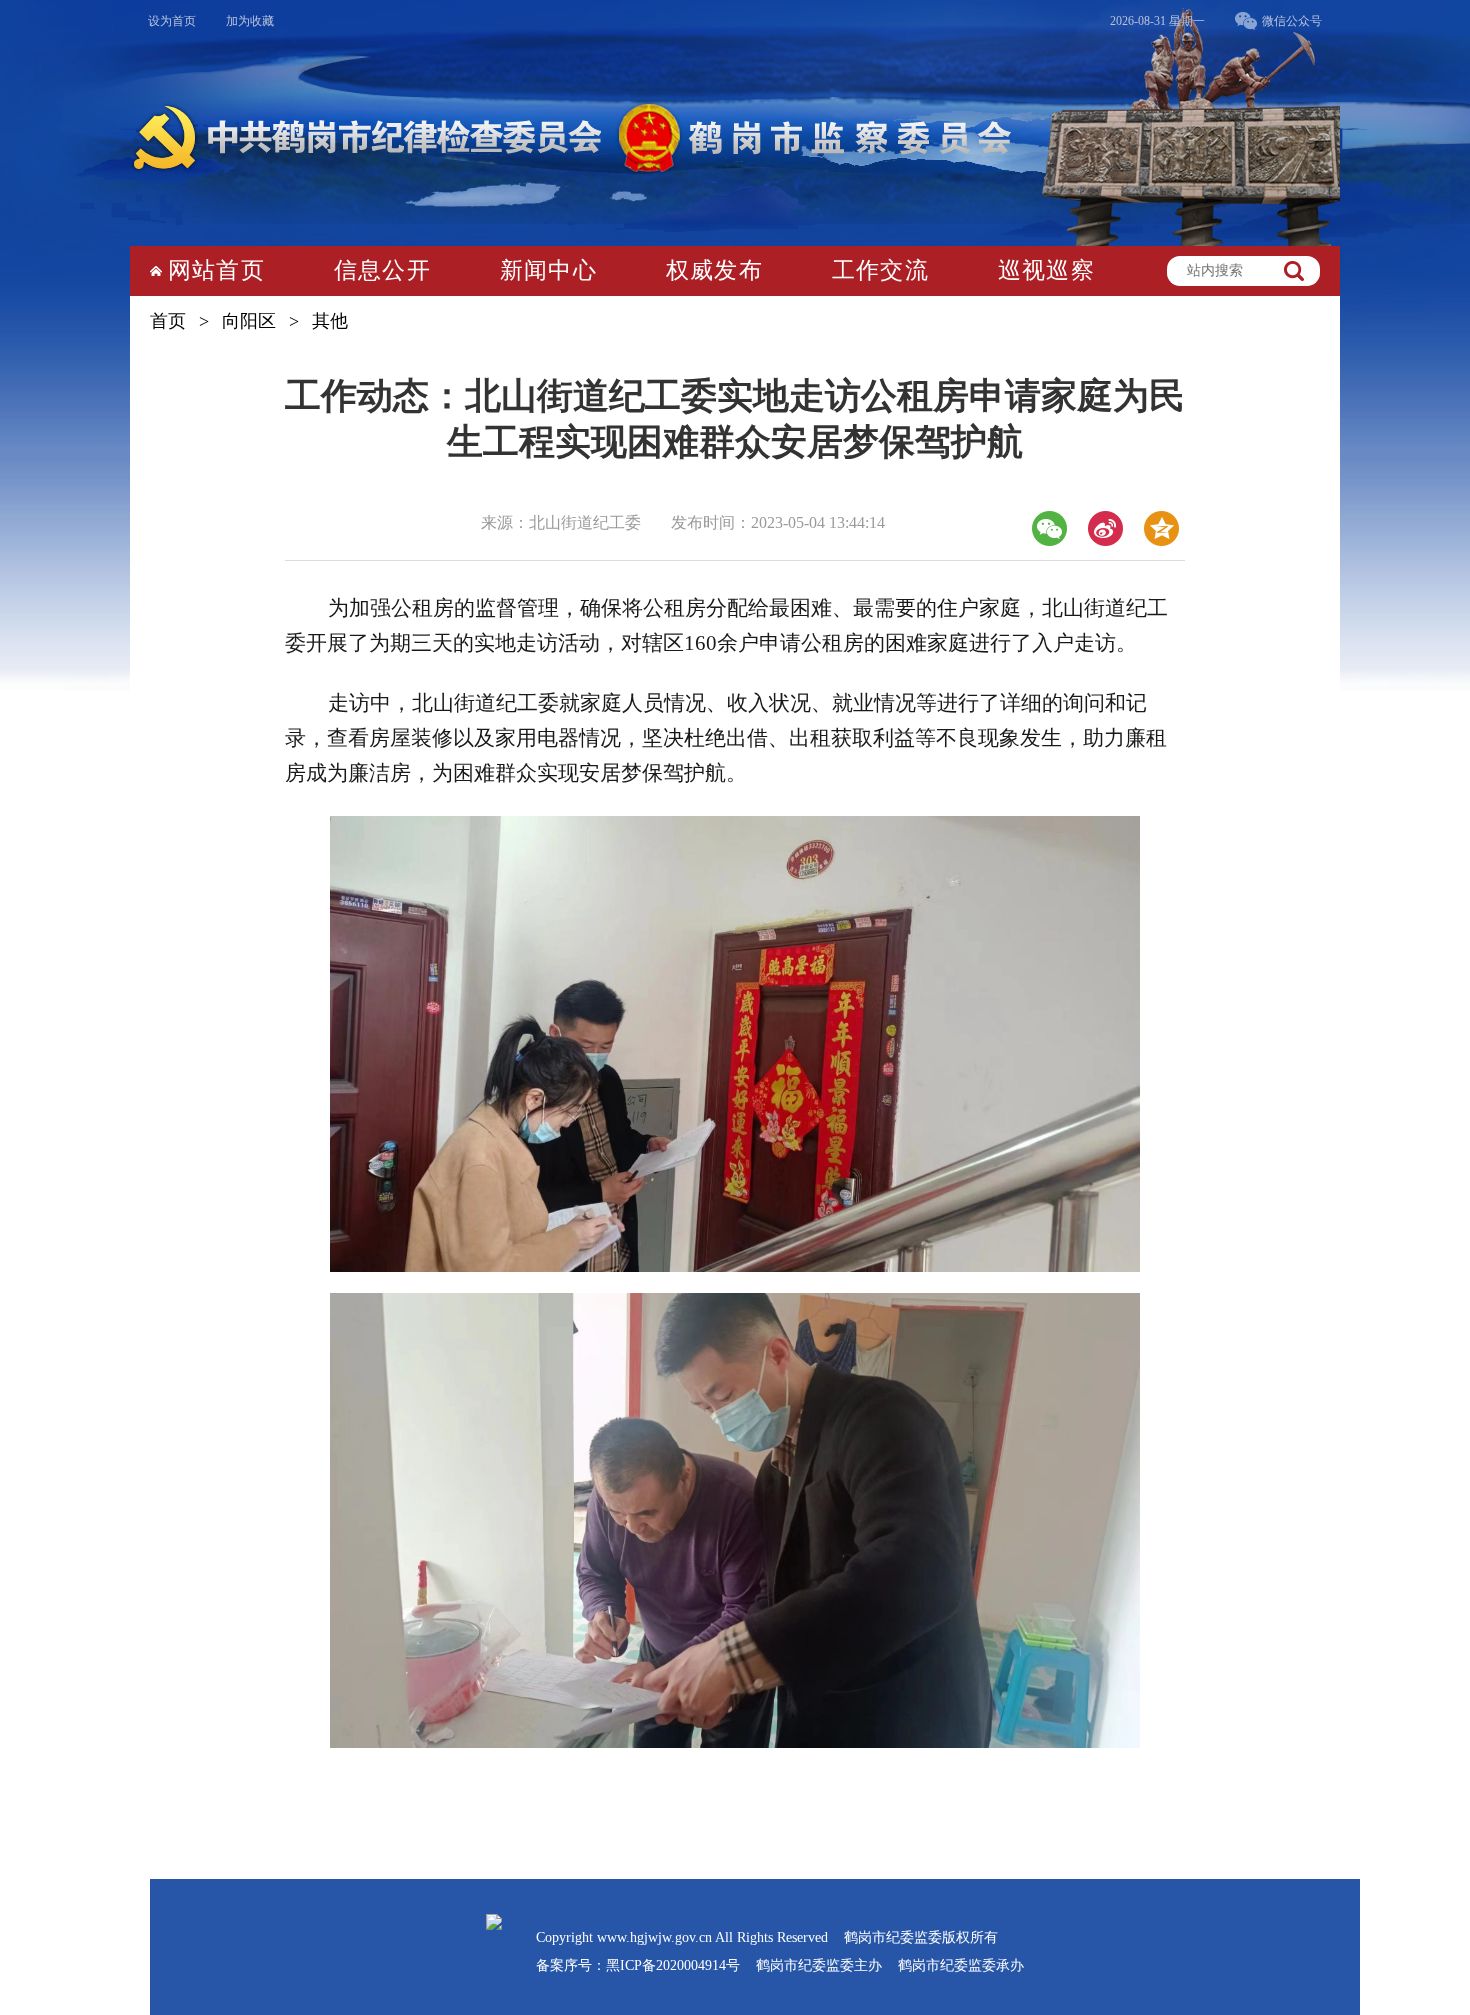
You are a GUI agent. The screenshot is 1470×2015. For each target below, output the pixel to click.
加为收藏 (250, 21)
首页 (168, 321)
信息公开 (382, 270)
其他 (330, 321)
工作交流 (880, 270)
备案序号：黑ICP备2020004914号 (638, 1965)
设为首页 (172, 21)
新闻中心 (548, 270)
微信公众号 (1292, 21)
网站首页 (216, 270)
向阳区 (249, 321)
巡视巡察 (1046, 270)
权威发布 (714, 270)
